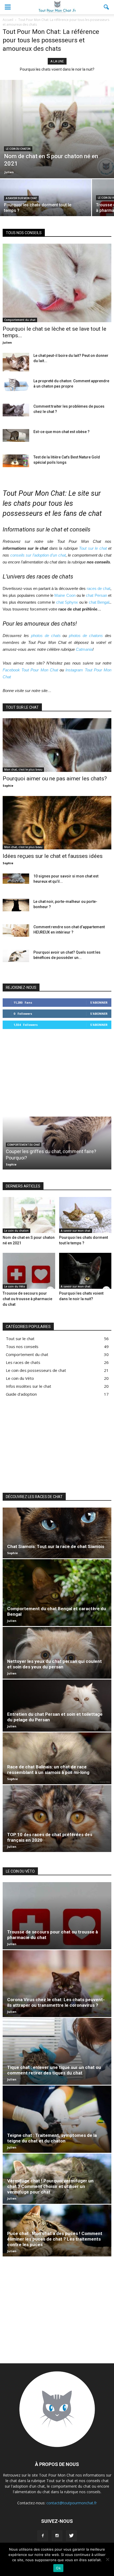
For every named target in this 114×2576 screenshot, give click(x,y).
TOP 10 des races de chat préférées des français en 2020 (58, 69)
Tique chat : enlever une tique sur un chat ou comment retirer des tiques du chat (54, 2070)
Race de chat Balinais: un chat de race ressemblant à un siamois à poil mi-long (48, 1770)
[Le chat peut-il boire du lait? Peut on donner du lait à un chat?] (16, 362)
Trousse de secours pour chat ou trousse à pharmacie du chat (27, 1299)
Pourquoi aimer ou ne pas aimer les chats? (55, 779)
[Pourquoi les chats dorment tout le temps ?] (46, 201)
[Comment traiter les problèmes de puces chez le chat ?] (16, 410)
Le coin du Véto (15, 1286)
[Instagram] (57, 2536)
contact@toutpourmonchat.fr (72, 2503)
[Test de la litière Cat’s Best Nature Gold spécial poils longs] (16, 461)
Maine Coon (65, 595)
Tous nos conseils (22, 1346)
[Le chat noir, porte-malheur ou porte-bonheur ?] (16, 905)
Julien (9, 172)
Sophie (8, 786)
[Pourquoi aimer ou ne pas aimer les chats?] (57, 745)
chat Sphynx (67, 602)
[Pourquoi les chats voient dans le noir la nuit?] (85, 1271)
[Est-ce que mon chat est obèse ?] (16, 435)
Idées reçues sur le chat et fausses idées (53, 856)
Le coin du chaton (18, 149)
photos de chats (46, 636)
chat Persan (96, 595)
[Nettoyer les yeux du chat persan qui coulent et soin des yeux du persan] (57, 1653)
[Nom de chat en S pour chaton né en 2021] (57, 129)
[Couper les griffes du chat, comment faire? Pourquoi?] (57, 1138)
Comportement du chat (20, 320)
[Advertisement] (57, 1072)
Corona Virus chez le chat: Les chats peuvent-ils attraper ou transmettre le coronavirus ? (56, 2002)
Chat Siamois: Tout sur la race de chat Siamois (56, 1546)
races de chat (98, 588)
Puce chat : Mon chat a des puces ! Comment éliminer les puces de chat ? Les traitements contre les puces (55, 2239)
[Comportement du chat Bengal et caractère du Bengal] (57, 1593)
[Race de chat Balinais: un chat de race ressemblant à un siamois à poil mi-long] (57, 1758)
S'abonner (99, 1002)
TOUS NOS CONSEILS (24, 233)
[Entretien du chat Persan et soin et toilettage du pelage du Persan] (57, 1705)
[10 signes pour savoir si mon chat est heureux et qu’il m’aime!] (16, 879)
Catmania (84, 649)
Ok (58, 2568)
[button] (107, 7)
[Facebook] (43, 2536)
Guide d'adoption (21, 1394)
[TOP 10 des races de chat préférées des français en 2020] (57, 1819)
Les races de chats (23, 1362)
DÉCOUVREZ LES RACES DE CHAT (34, 1497)
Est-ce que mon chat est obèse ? (62, 432)
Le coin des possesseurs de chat (36, 1370)
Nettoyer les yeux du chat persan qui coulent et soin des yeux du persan (54, 1664)
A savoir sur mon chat (21, 198)
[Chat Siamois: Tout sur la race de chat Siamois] (57, 1533)
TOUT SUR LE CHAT (22, 707)
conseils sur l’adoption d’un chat (38, 555)
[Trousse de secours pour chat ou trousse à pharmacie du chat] (29, 1271)
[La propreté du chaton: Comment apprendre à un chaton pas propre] (16, 385)
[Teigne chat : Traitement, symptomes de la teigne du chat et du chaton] (57, 2119)
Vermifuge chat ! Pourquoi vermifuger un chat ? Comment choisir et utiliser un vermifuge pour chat (50, 2186)
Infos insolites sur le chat (28, 1386)
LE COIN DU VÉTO (20, 1871)
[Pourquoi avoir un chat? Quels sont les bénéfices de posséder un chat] (16, 956)
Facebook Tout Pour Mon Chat (30, 670)
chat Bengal (99, 602)
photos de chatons (86, 636)
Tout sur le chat (93, 548)
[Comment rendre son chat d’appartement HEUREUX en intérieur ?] (16, 930)
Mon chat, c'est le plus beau (23, 770)
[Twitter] (71, 2536)
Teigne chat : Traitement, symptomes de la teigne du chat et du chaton (52, 2138)
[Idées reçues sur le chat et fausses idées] (57, 823)
